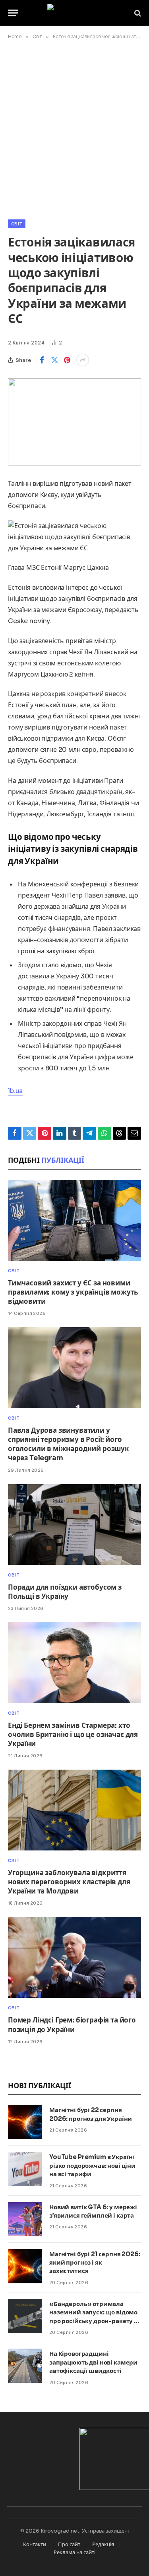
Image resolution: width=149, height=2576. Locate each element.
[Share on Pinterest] (67, 360)
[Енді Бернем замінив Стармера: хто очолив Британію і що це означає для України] (74, 1663)
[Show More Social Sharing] (83, 360)
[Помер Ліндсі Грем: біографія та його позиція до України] (74, 1957)
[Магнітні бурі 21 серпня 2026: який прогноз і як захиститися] (25, 2266)
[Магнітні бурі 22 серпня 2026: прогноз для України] (25, 2122)
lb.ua (15, 1091)
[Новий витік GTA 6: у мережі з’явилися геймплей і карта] (25, 2219)
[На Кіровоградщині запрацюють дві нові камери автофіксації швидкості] (25, 2366)
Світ (17, 224)
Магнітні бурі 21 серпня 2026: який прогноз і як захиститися (95, 2263)
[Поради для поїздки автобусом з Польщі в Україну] (74, 1525)
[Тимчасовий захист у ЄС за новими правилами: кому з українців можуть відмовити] (74, 1220)
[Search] (137, 13)
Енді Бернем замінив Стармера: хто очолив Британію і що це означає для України (73, 1735)
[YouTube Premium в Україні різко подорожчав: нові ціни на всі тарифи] (25, 2169)
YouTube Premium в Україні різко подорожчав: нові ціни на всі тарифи (92, 2165)
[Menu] (13, 13)
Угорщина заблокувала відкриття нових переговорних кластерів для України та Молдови (69, 1882)
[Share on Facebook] (42, 360)
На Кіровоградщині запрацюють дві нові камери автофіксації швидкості (93, 2362)
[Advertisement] (74, 128)
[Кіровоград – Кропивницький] (74, 13)
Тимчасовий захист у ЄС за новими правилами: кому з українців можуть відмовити (73, 1292)
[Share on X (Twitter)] (54, 360)
